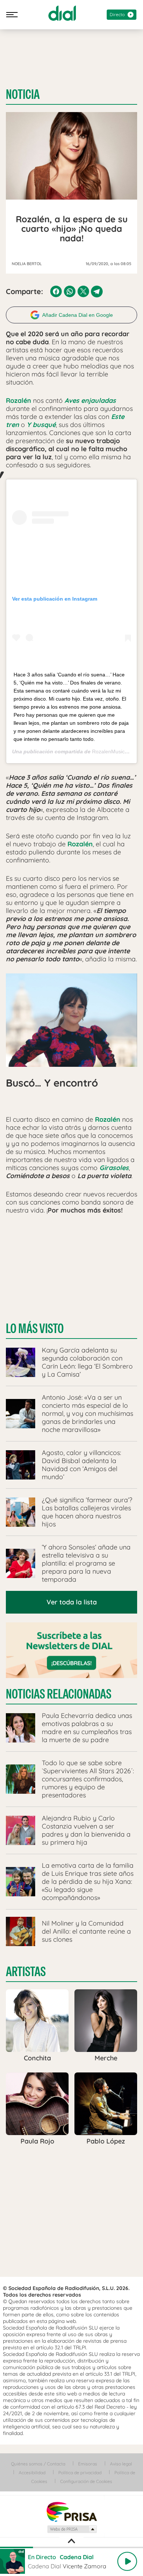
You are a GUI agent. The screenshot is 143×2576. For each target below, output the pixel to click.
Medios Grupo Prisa (72, 2529)
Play (127, 2561)
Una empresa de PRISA (71, 2511)
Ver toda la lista (72, 1602)
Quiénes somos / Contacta (38, 2464)
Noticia (23, 94)
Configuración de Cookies (86, 2481)
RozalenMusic (108, 751)
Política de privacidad (80, 2473)
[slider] (71, 2547)
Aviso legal (121, 2464)
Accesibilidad (32, 2473)
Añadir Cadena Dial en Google (78, 315)
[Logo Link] (62, 13)
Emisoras (88, 2464)
